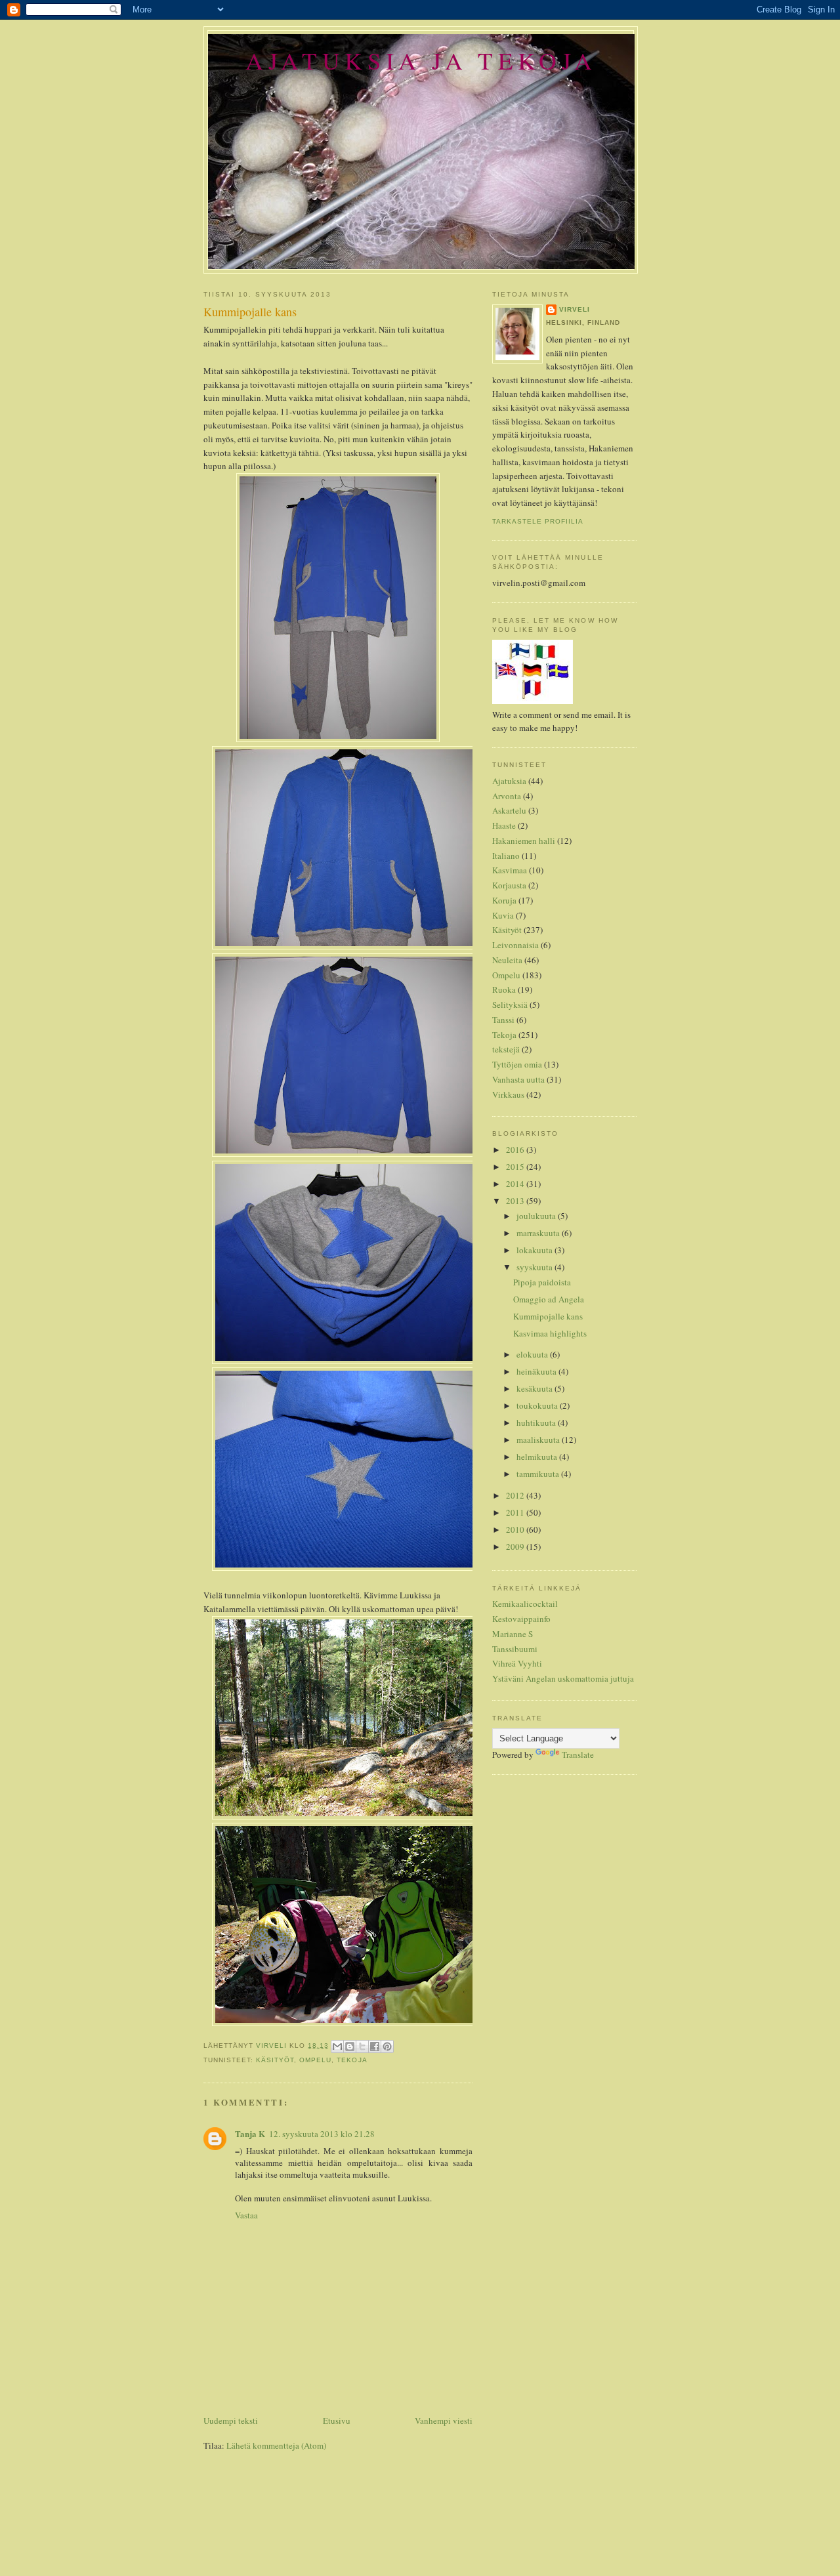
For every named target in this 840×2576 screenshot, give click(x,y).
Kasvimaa (510, 870)
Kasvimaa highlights (550, 1333)
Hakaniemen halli (524, 841)
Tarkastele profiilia (538, 521)
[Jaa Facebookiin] (375, 2046)
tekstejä (506, 1049)
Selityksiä (510, 1005)
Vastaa (246, 2215)
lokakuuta (535, 1250)
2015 (516, 1167)
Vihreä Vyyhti (517, 1663)
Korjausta (509, 885)
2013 (516, 1201)
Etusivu (337, 2420)
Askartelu (509, 810)
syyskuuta (535, 1267)
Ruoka (504, 989)
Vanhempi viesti (444, 2420)
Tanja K (250, 2133)
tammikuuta (539, 1474)
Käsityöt (275, 2060)
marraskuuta (539, 1233)
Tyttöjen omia (517, 1064)
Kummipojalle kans (548, 1316)
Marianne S (513, 1634)
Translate (578, 1755)
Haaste (504, 825)
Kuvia (503, 915)
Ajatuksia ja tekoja (421, 60)
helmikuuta (538, 1457)
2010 (516, 1529)
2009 (516, 1547)
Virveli (575, 309)
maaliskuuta (539, 1440)
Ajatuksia (509, 781)
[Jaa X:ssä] (362, 2046)
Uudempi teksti (231, 2420)
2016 (516, 1150)
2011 (516, 1512)
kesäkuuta (535, 1388)
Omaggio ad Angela (549, 1299)
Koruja (504, 900)
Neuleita (507, 960)
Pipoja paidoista (542, 1282)
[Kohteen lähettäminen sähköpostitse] (337, 2046)
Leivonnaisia (515, 945)
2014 (516, 1184)
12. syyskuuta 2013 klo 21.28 (322, 2134)
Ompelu (315, 2060)
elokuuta (533, 1354)
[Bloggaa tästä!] (350, 2046)
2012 (516, 1495)
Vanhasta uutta (518, 1079)
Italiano (506, 856)
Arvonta (507, 796)
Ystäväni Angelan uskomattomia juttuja (563, 1678)
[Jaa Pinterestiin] (387, 2046)
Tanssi (503, 1020)
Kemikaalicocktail (525, 1604)
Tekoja (352, 2060)
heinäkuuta (537, 1371)
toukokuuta (538, 1405)
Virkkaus (508, 1094)
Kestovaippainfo (521, 1619)
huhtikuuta (537, 1423)
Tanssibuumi (515, 1649)
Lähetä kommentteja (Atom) (276, 2445)
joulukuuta (537, 1216)
